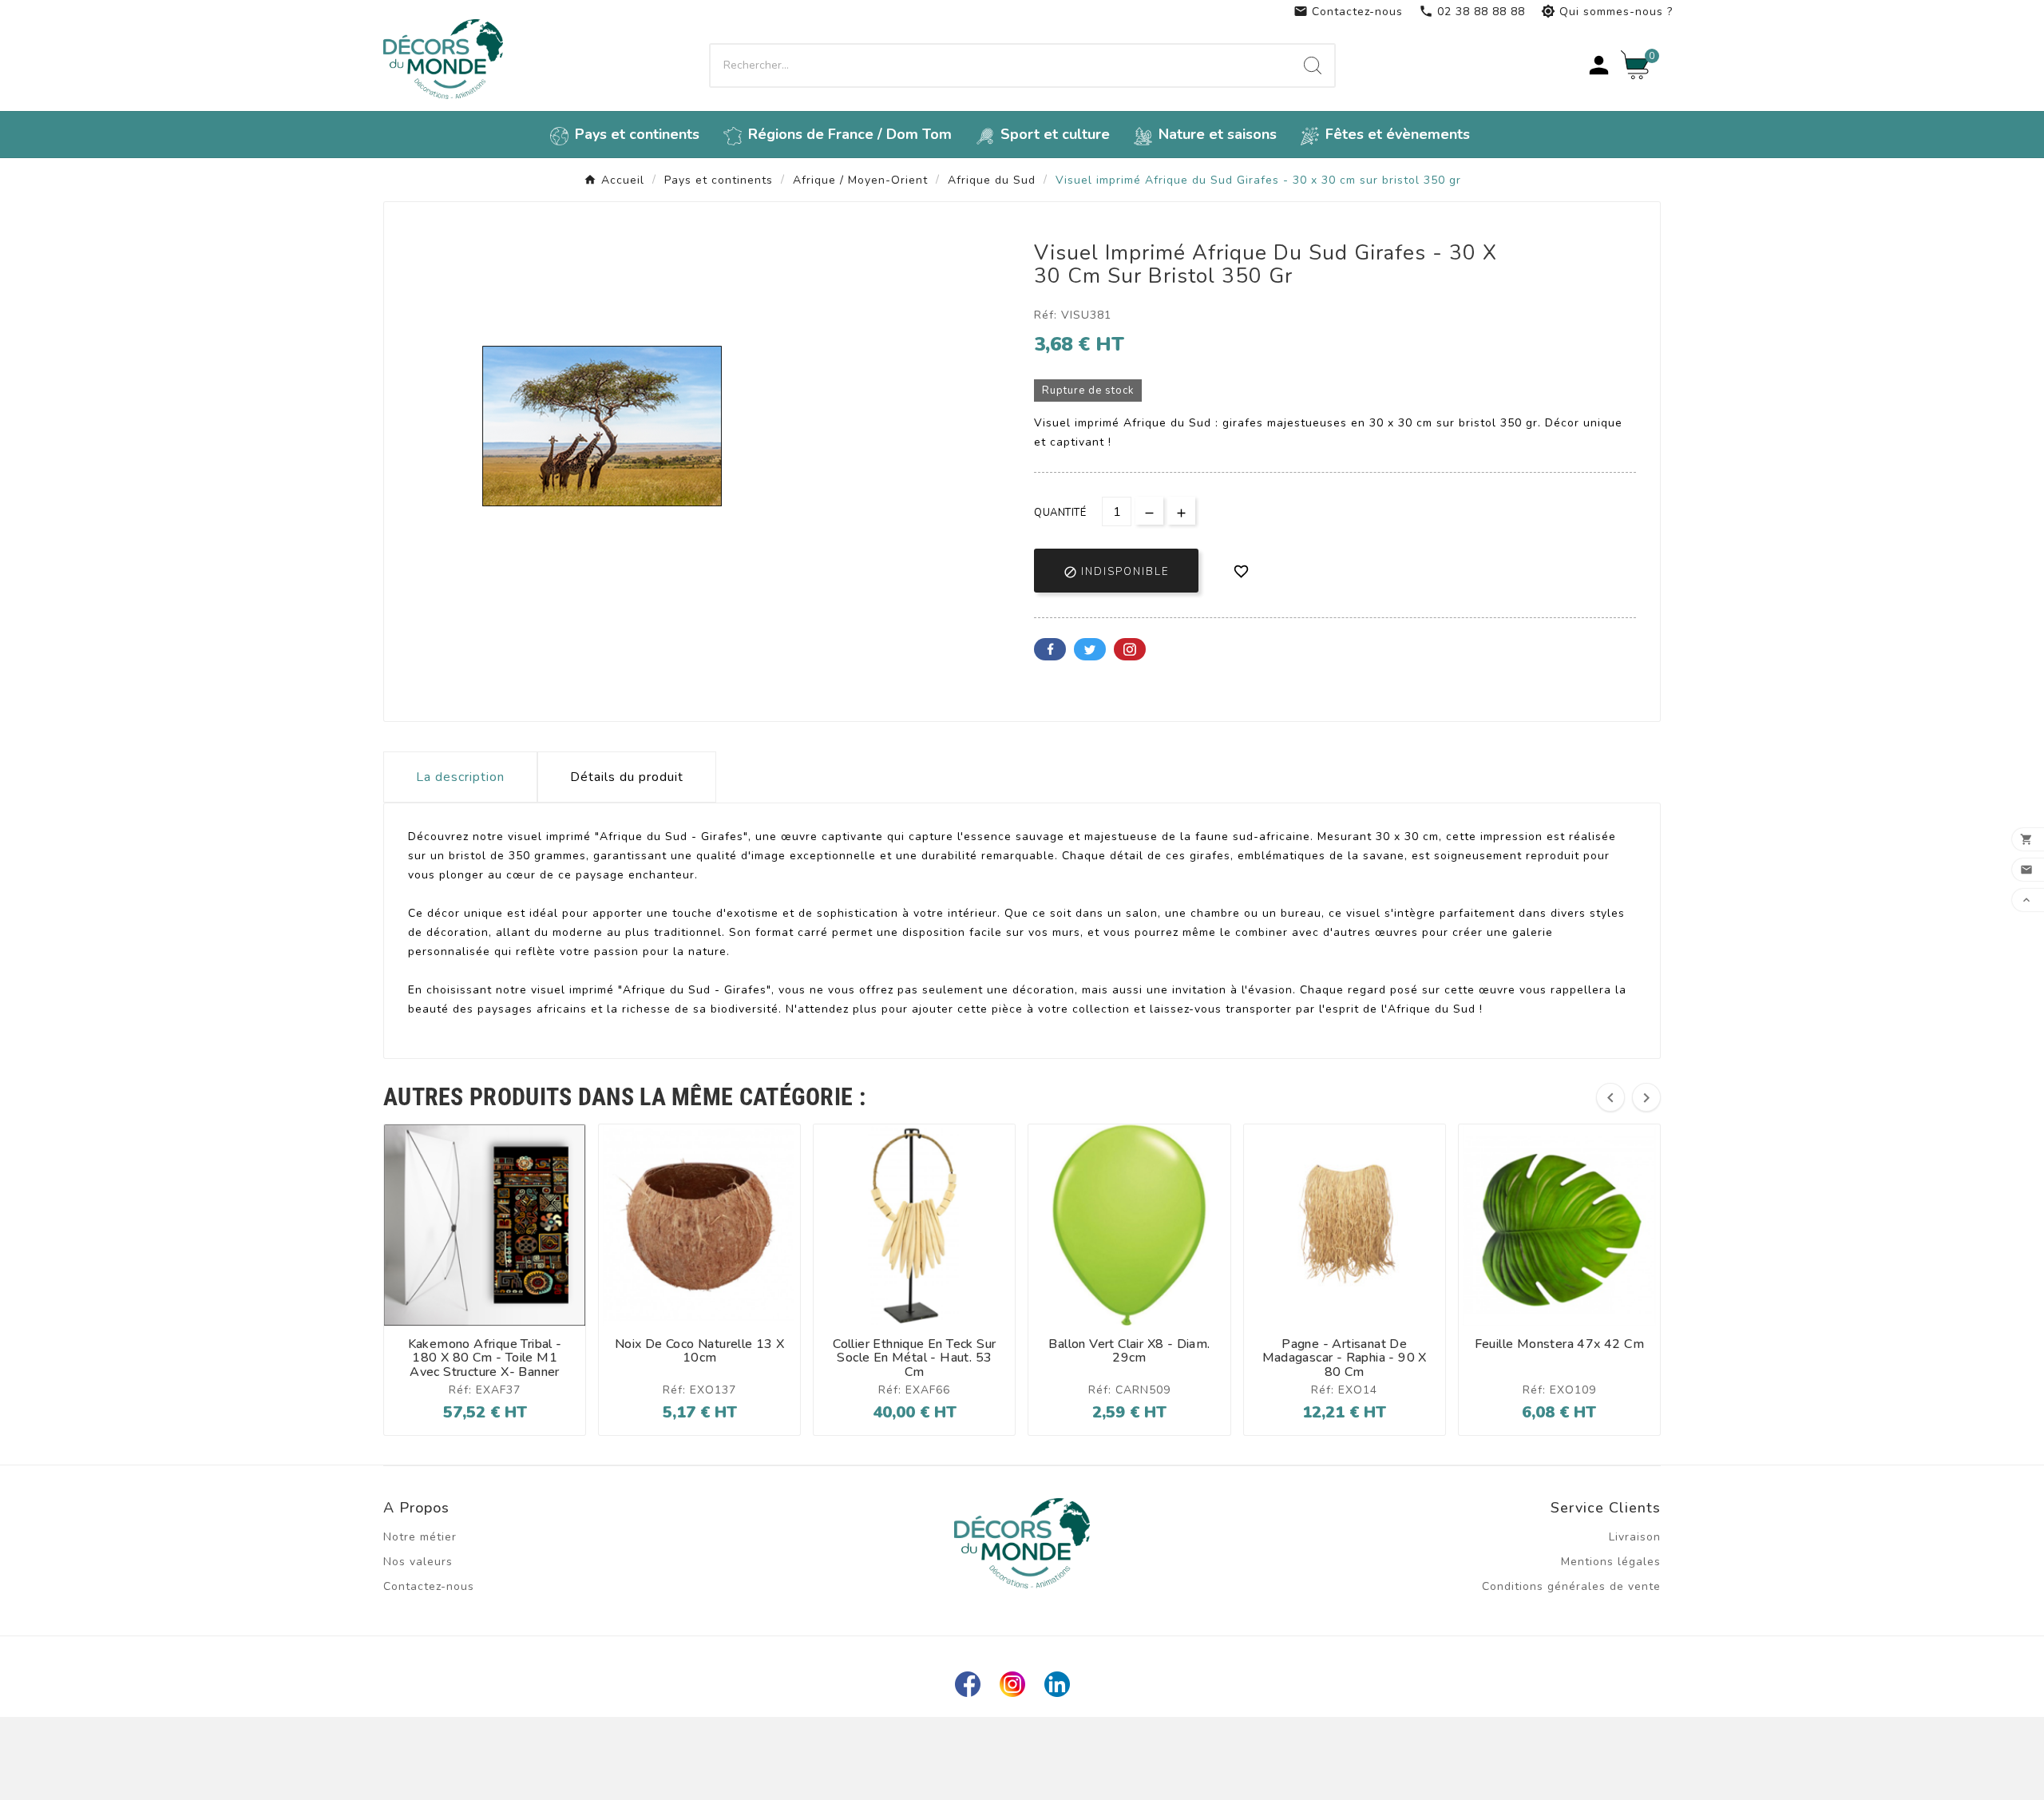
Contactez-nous (1348, 12)
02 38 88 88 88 (1472, 12)
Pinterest (1130, 649)
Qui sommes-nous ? (1607, 12)
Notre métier (420, 1537)
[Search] (1313, 65)
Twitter (1090, 649)
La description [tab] (460, 777)
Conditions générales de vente (1571, 1586)
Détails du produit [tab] (627, 777)
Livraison (1635, 1537)
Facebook (1050, 649)
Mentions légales (1611, 1562)
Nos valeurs (418, 1562)
